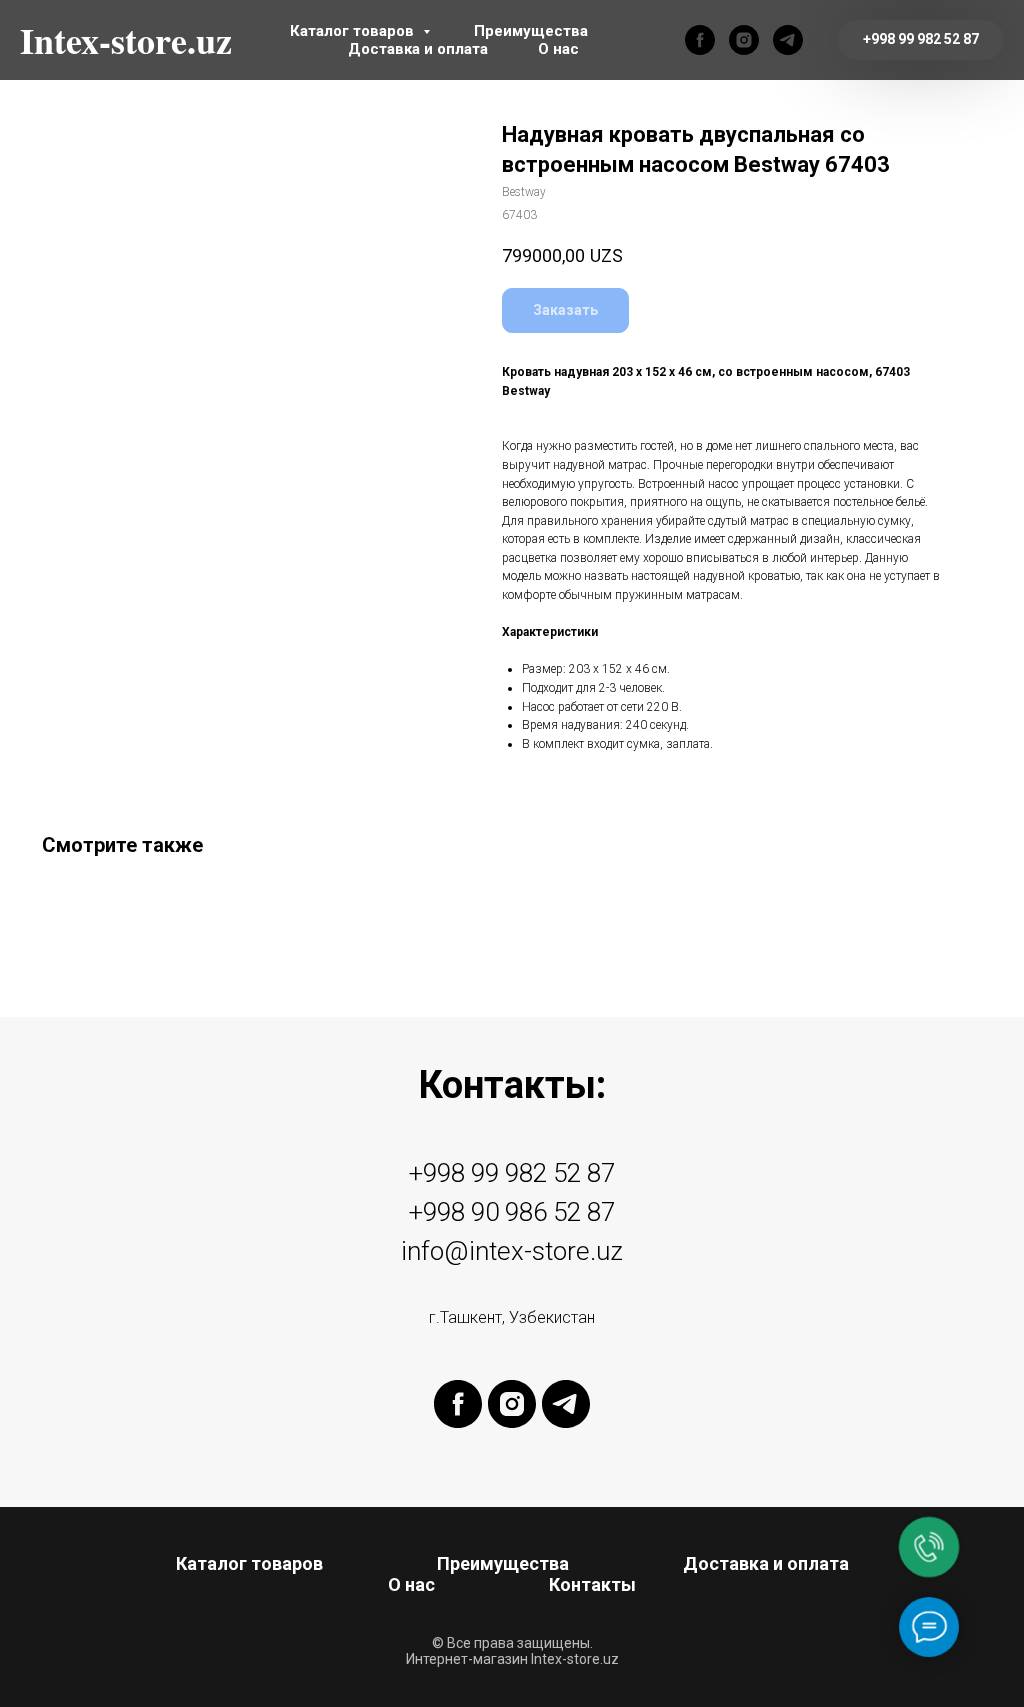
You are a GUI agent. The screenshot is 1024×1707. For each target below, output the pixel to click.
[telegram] (788, 40)
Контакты (592, 1584)
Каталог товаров (354, 31)
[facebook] (700, 40)
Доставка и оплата (418, 49)
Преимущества (531, 31)
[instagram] (744, 40)
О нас (558, 49)
